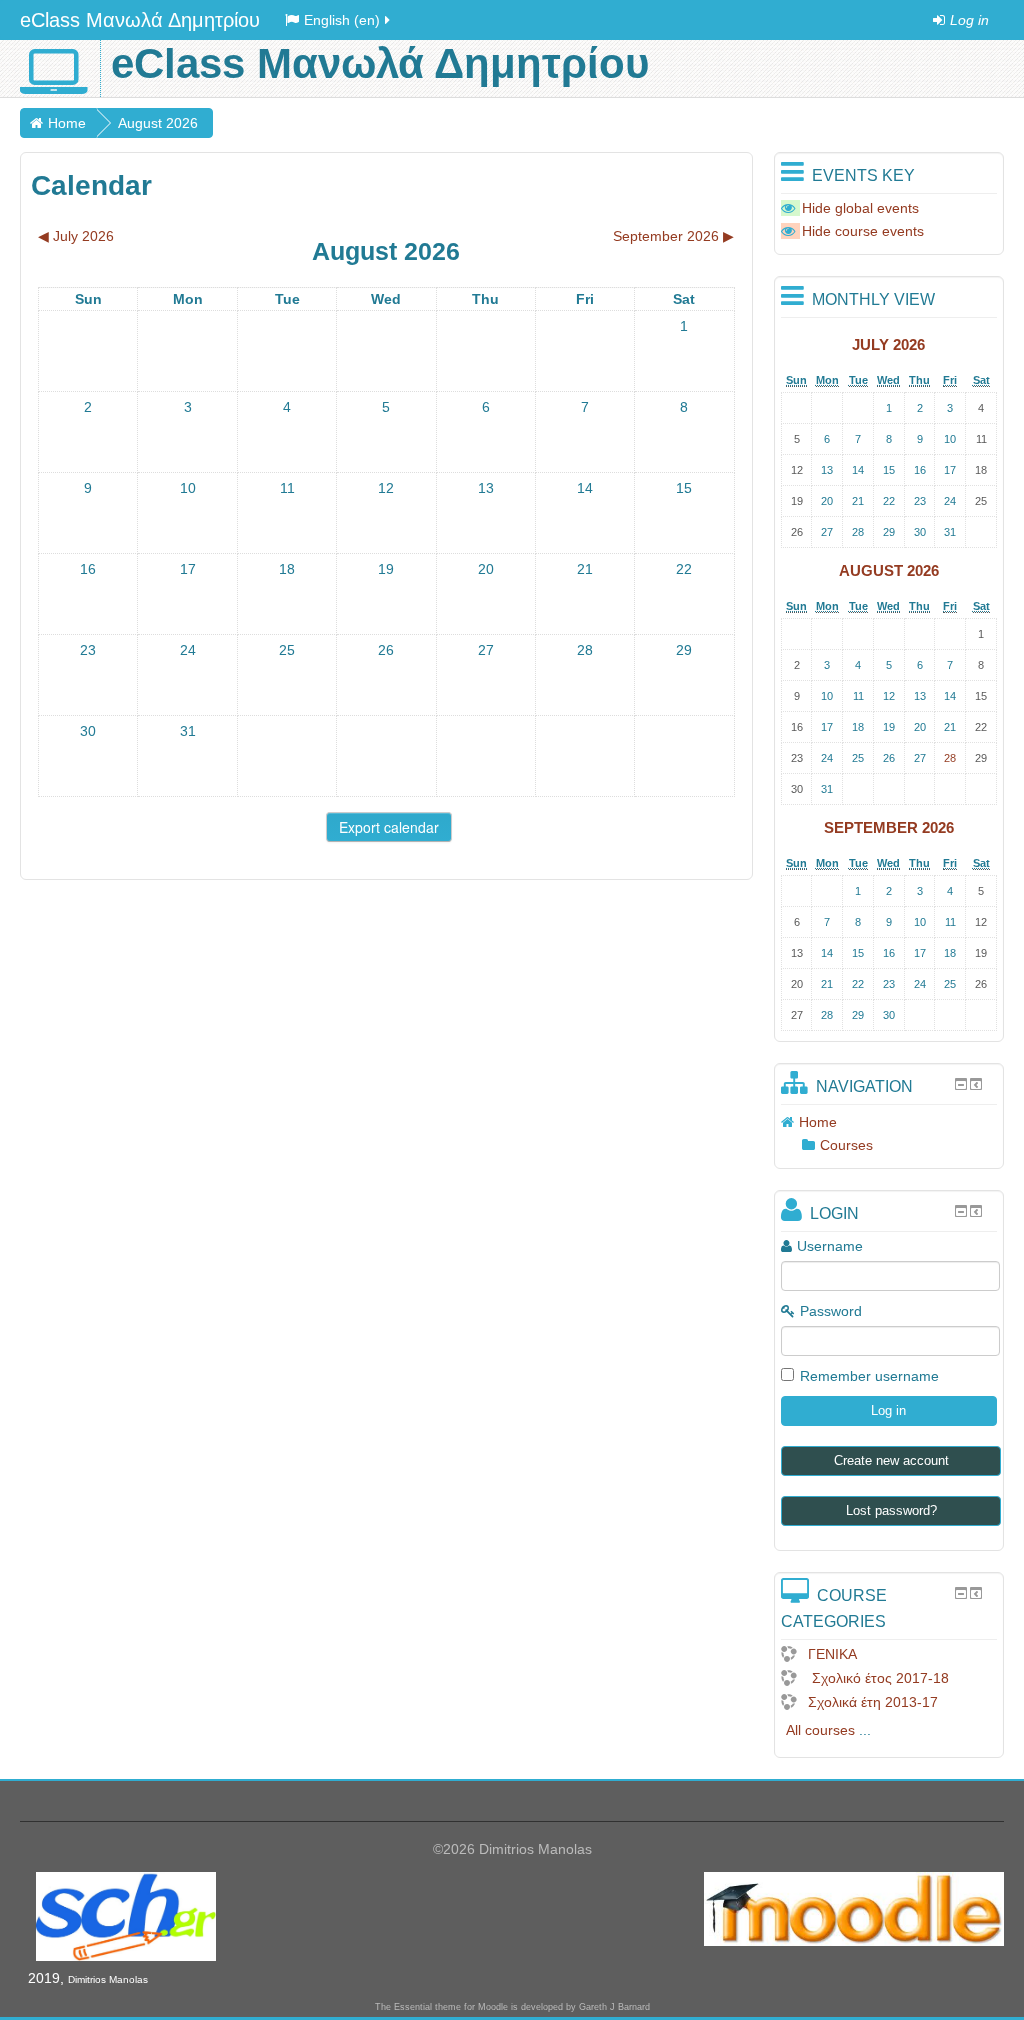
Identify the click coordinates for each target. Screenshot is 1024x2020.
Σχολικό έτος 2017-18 (878, 1678)
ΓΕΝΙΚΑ (832, 1654)
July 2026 (888, 344)
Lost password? (891, 1510)
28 (950, 758)
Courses (846, 1145)
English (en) (342, 20)
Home (67, 123)
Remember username (869, 1376)
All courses (820, 1730)
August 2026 (158, 123)
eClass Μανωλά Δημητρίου (140, 20)
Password (831, 1311)
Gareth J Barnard (614, 2007)
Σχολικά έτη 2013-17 (873, 1702)
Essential (413, 2007)
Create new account (891, 1460)
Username (830, 1246)
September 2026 (889, 827)
